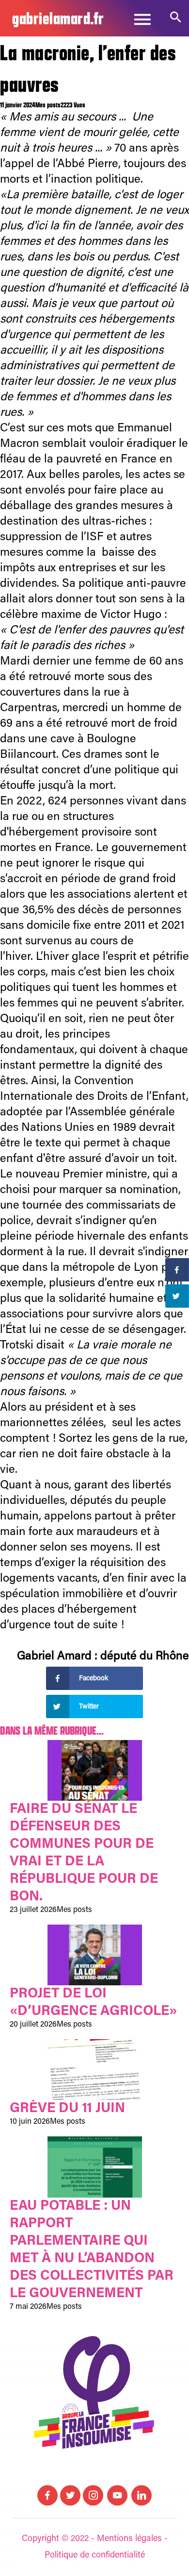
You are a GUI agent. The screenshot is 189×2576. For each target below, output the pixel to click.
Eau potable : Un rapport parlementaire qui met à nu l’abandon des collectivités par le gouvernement (92, 2250)
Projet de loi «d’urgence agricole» (94, 2003)
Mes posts (48, 105)
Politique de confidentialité (95, 2556)
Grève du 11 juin (67, 2109)
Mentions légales (129, 2539)
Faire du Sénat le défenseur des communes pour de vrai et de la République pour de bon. (84, 1853)
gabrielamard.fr (58, 18)
